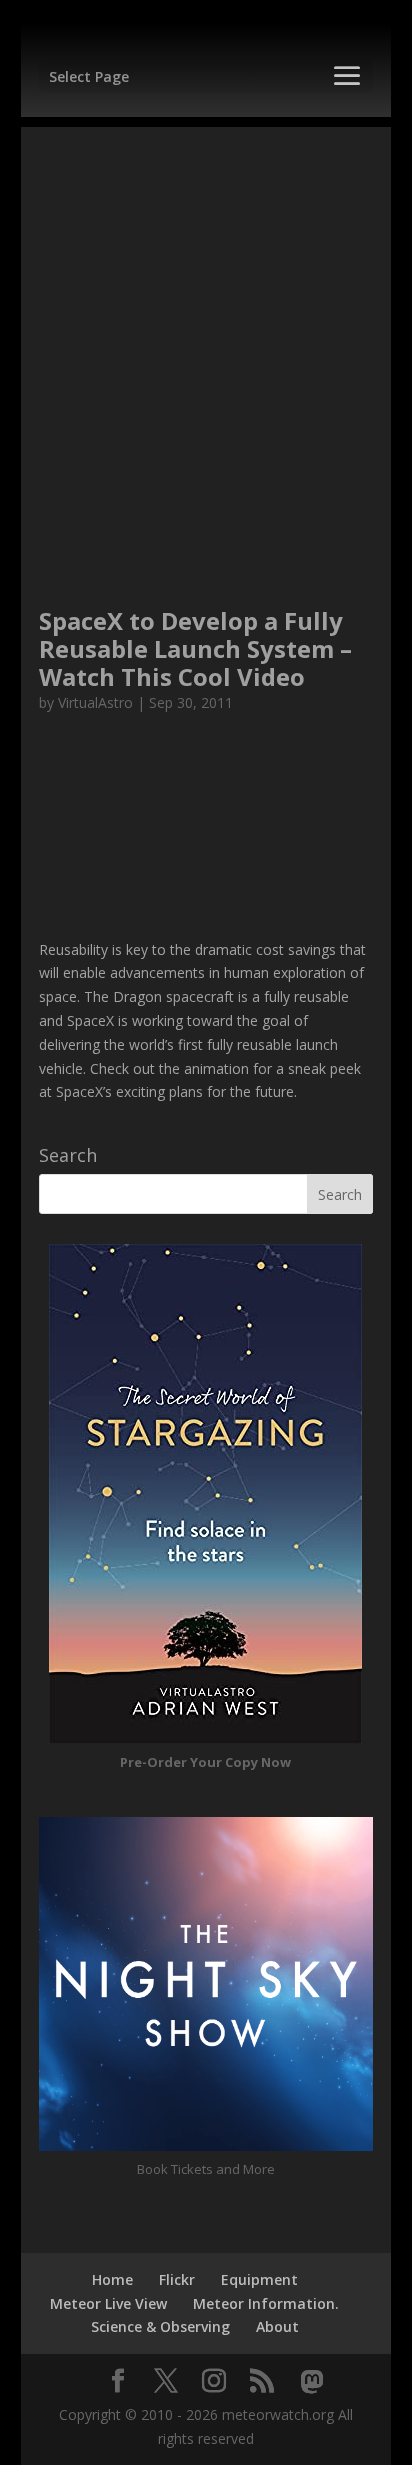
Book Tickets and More (206, 2169)
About (277, 2326)
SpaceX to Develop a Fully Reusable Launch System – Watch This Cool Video (195, 648)
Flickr (177, 2279)
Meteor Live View (108, 2303)
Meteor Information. (266, 2303)
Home (112, 2279)
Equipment (259, 2279)
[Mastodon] (312, 2382)
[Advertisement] (206, 333)
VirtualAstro (95, 702)
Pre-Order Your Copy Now (205, 1762)
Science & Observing (160, 2326)
